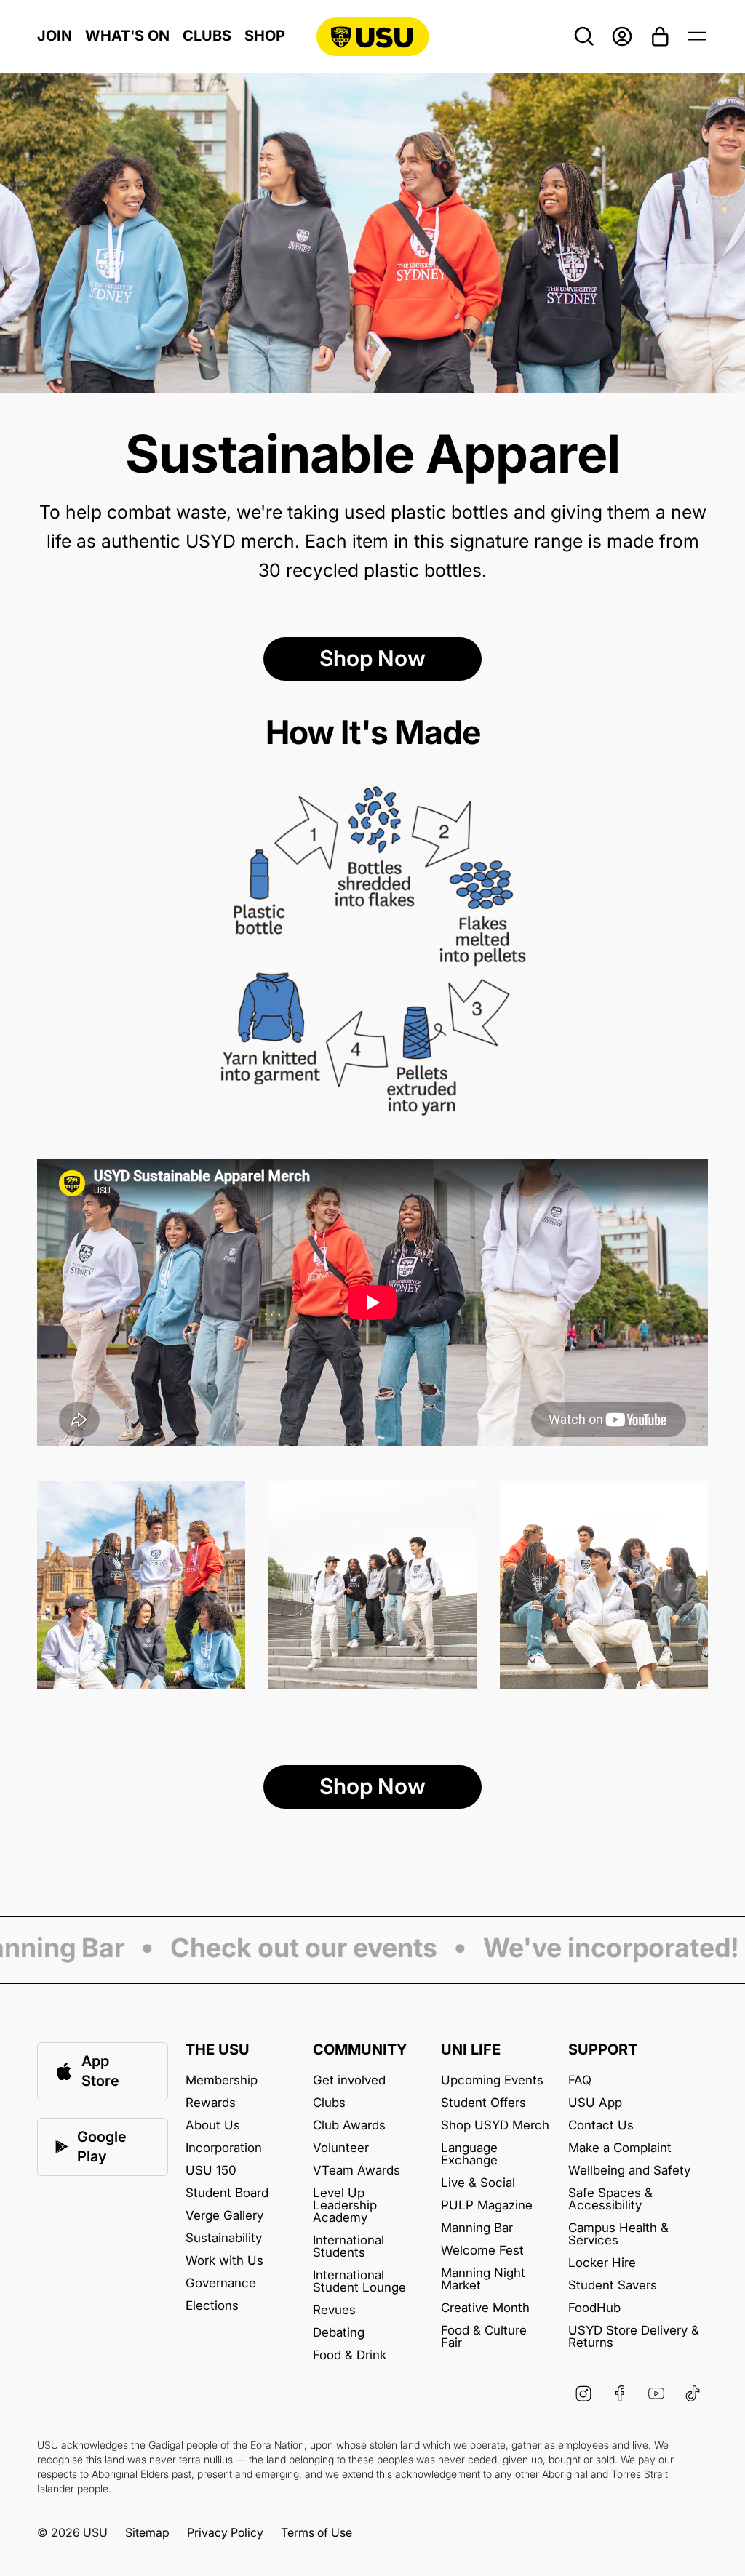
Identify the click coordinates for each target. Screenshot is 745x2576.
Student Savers (613, 2285)
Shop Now (372, 658)
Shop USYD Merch (495, 2125)
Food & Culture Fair (484, 2337)
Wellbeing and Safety (629, 2171)
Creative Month (485, 2308)
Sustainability (224, 2238)
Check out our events (275, 1949)
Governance (221, 2283)
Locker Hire (602, 2263)
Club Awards (349, 2125)
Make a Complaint (620, 2148)
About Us (213, 2125)
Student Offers (483, 2103)
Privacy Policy (225, 2532)
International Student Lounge (359, 2281)
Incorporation (224, 2148)
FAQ (580, 2080)
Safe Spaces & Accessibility (610, 2199)
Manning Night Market (483, 2279)
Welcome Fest (482, 2251)
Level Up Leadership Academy (345, 2205)
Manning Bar (477, 2228)
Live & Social (478, 2183)
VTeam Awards (356, 2171)
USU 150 (211, 2171)
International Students (348, 2247)
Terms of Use (316, 2532)
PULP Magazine (487, 2205)
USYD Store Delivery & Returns (634, 2337)
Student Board (227, 2193)
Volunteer (341, 2148)
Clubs (207, 36)
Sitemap (147, 2532)
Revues (334, 2310)
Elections (212, 2306)
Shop (265, 36)
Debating (339, 2333)
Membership (222, 2080)
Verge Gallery (224, 2216)
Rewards (211, 2103)
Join (55, 36)
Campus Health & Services (618, 2234)
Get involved (349, 2080)
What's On (127, 36)
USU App (595, 2103)
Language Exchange (469, 2154)
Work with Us (224, 2261)
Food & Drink (350, 2355)
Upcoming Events (492, 2080)
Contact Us (601, 2125)
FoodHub (594, 2308)
